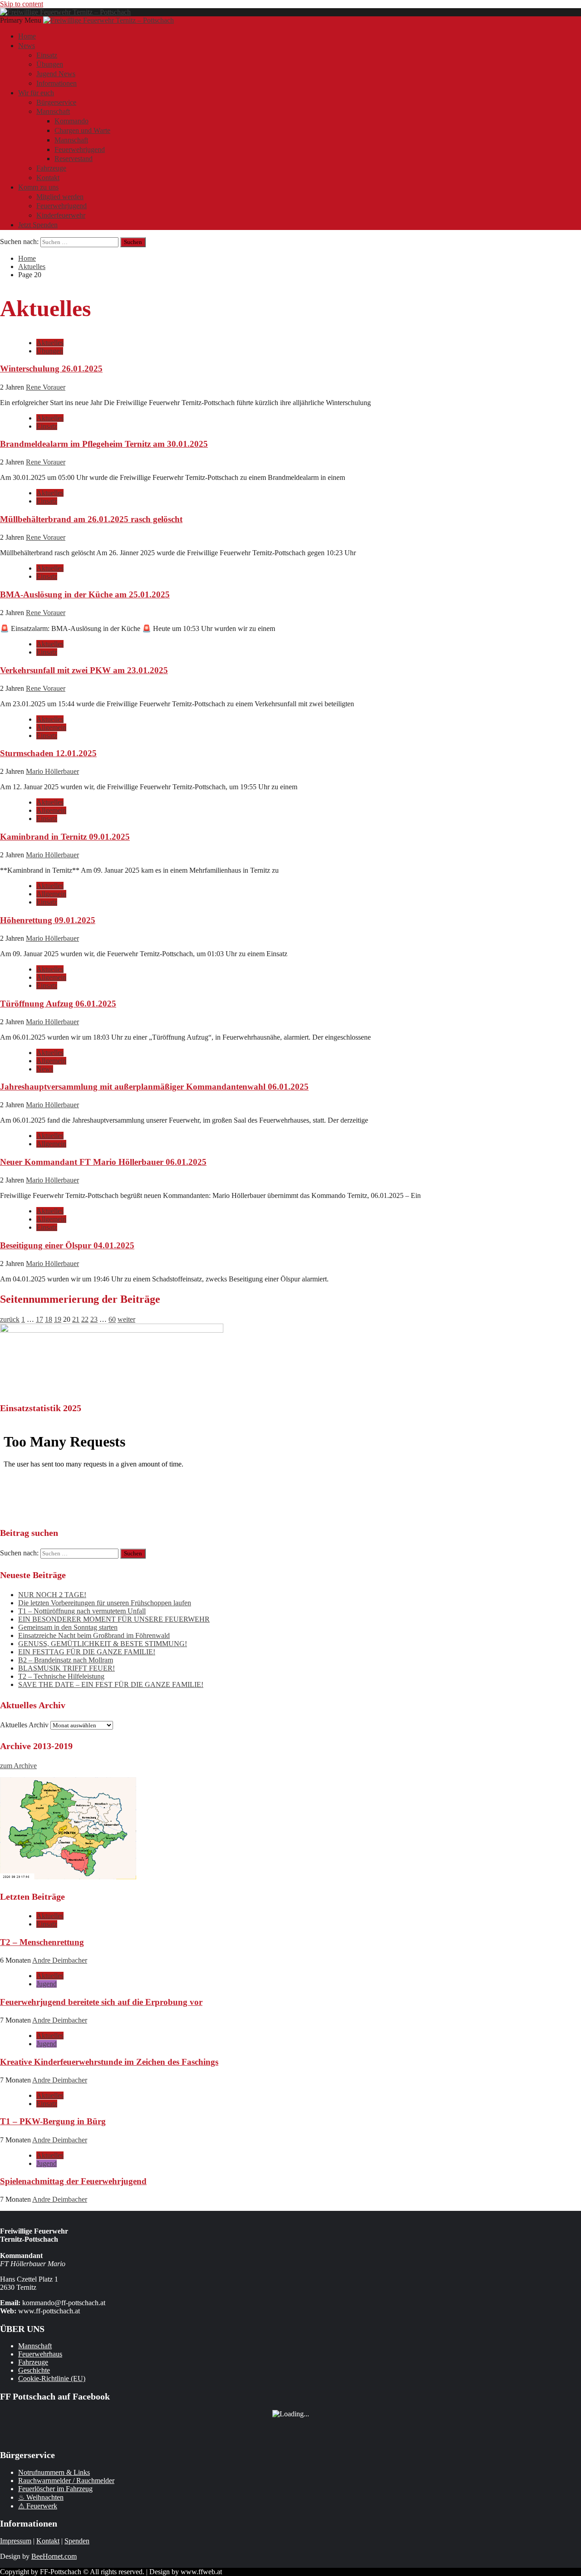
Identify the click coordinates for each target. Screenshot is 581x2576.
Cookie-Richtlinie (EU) (52, 2378)
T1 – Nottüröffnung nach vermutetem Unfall (82, 1611)
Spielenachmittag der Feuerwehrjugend (73, 2181)
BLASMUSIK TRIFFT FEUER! (66, 1668)
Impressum (16, 2541)
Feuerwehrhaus (40, 2354)
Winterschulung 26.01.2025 (51, 369)
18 (49, 1319)
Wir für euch (36, 93)
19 (58, 1319)
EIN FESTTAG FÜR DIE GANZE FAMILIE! (87, 1652)
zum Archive (18, 1766)
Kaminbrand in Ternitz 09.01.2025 (65, 837)
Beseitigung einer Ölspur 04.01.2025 (67, 1245)
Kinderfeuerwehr (61, 215)
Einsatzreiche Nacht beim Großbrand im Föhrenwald (94, 1635)
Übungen (50, 64)
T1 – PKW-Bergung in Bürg (53, 2121)
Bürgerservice (56, 102)
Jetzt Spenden (38, 225)
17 (39, 1319)
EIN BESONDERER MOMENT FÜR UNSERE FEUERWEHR (114, 1619)
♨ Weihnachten (41, 2497)
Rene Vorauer (46, 387)
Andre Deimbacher (60, 1960)
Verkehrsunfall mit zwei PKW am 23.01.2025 (84, 670)
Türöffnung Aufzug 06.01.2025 (58, 1004)
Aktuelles (50, 343)
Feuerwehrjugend (80, 149)
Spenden (77, 2541)
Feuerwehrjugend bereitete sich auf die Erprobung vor (101, 2002)
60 (112, 1319)
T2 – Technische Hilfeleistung (61, 1676)
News (27, 46)
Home (27, 36)
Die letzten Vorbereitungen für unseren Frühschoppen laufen (105, 1603)
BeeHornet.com (54, 2556)
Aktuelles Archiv (24, 1725)
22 (85, 1319)
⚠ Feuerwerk (38, 2506)
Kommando (71, 121)
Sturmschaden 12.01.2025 (48, 753)
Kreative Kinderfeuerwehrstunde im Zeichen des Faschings (109, 2062)
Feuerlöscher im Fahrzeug (55, 2489)
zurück (10, 1319)
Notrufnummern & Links (54, 2472)
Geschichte (34, 2370)
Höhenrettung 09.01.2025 (48, 920)
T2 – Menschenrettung (42, 1942)
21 (76, 1319)
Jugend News (56, 74)
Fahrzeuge (51, 168)
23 (94, 1319)
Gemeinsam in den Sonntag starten (68, 1627)
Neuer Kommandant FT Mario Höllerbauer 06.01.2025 (103, 1162)
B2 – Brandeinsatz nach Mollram (66, 1660)
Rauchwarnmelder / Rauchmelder (66, 2481)
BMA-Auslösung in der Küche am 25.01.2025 (85, 594)
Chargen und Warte (82, 130)
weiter (126, 1319)
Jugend (47, 1984)
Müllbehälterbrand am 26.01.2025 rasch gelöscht (91, 519)
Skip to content (22, 4)
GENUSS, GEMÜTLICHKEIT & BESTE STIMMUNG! (103, 1644)
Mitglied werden (60, 197)
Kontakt (48, 178)
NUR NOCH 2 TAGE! (52, 1595)
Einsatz (47, 55)
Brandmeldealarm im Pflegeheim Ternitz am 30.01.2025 (104, 444)
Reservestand (74, 159)
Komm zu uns (38, 187)
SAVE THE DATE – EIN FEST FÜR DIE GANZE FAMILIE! (111, 1684)
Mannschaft (53, 111)
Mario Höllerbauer (52, 771)
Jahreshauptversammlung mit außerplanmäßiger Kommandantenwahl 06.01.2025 (154, 1087)
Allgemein (51, 727)
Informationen (57, 83)
